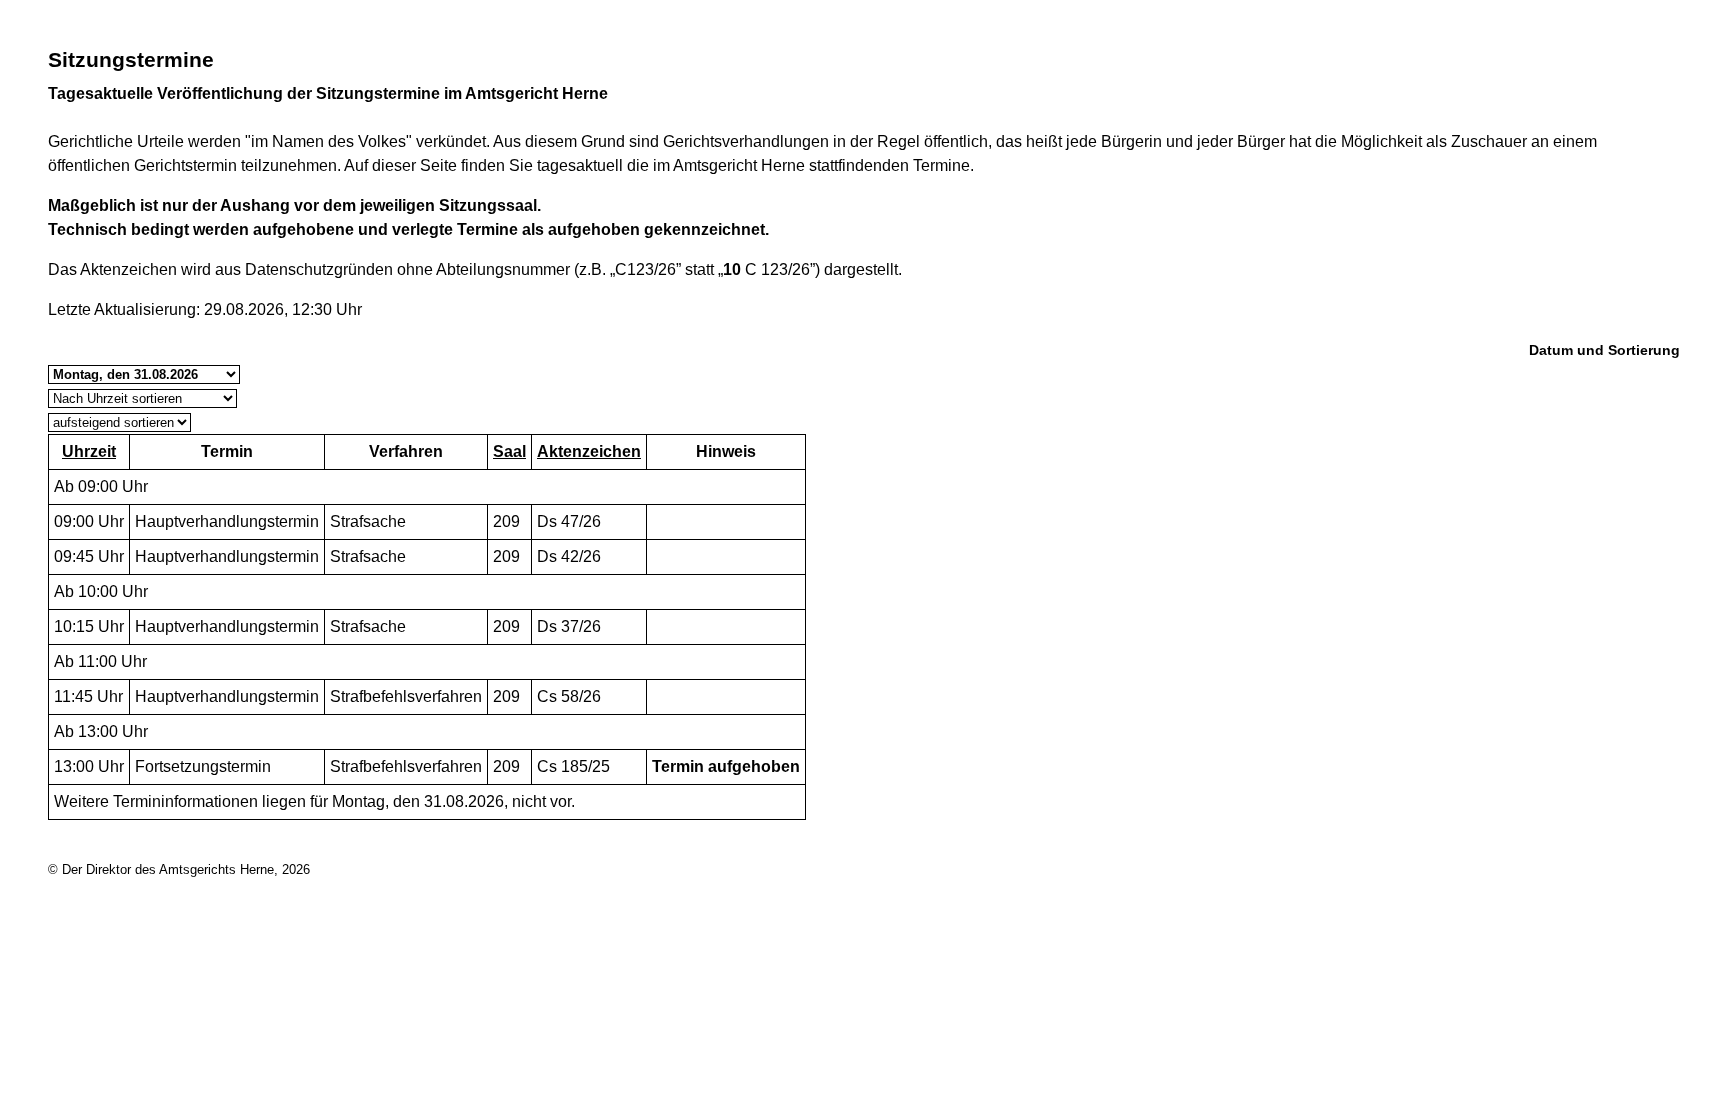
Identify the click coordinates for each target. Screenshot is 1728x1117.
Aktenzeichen (589, 451)
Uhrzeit (89, 451)
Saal (509, 451)
